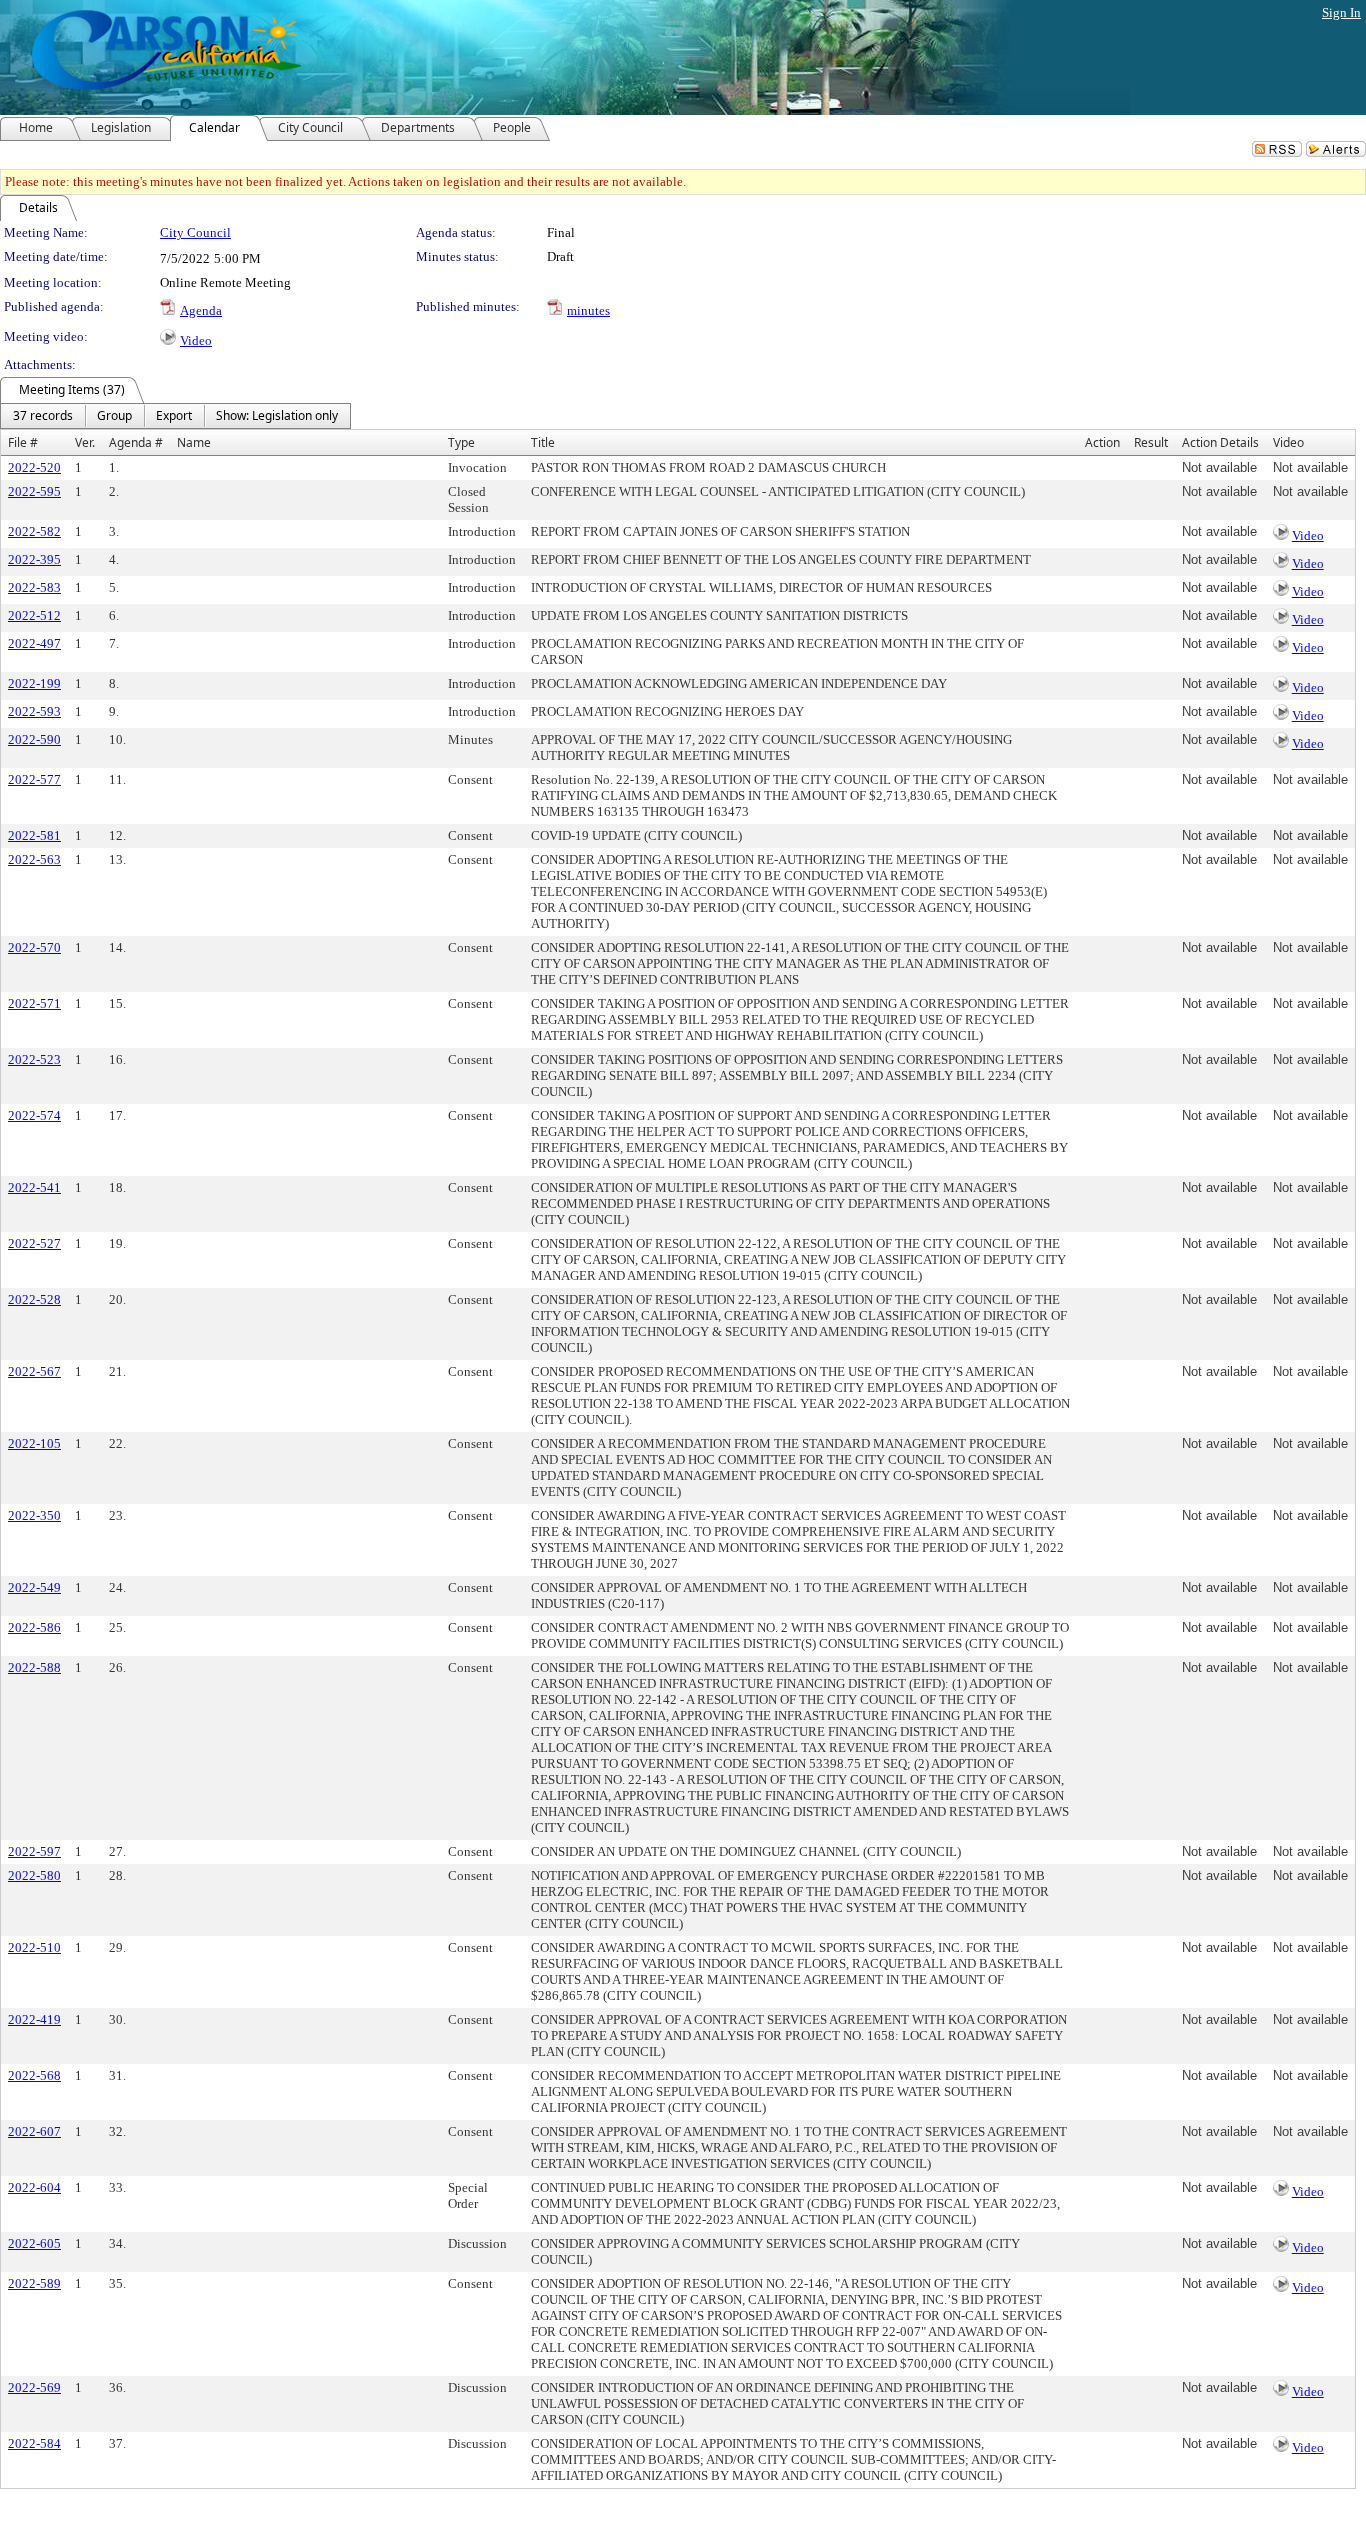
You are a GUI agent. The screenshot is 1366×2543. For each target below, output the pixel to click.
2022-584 (34, 2443)
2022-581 (34, 835)
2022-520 (34, 467)
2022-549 (34, 1587)
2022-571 (34, 1003)
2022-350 (34, 1515)
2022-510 (34, 1947)
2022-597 (34, 1851)
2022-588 (34, 1667)
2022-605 (34, 2243)
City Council (195, 232)
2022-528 (34, 1299)
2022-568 (34, 2075)
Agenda (201, 310)
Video (196, 340)
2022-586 (34, 1627)
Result (1151, 442)
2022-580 (34, 1875)
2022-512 (34, 615)
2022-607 (34, 2131)
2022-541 (34, 1187)
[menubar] (175, 416)
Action (1102, 442)
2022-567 (34, 1371)
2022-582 (34, 531)
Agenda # (136, 442)
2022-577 (34, 779)
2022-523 (34, 1059)
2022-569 (34, 2387)
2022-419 (34, 2019)
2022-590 (34, 739)
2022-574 (34, 1115)
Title (543, 442)
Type (461, 442)
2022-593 (34, 711)
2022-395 (34, 559)
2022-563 (34, 859)
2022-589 (34, 2283)
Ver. (85, 442)
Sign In (1341, 12)
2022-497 (34, 643)
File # (23, 442)
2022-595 (34, 491)
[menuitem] (43, 416)
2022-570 (34, 947)
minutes (588, 310)
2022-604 (34, 2187)
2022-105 (34, 1443)
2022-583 (34, 587)
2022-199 (34, 683)
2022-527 (34, 1243)
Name (194, 442)
